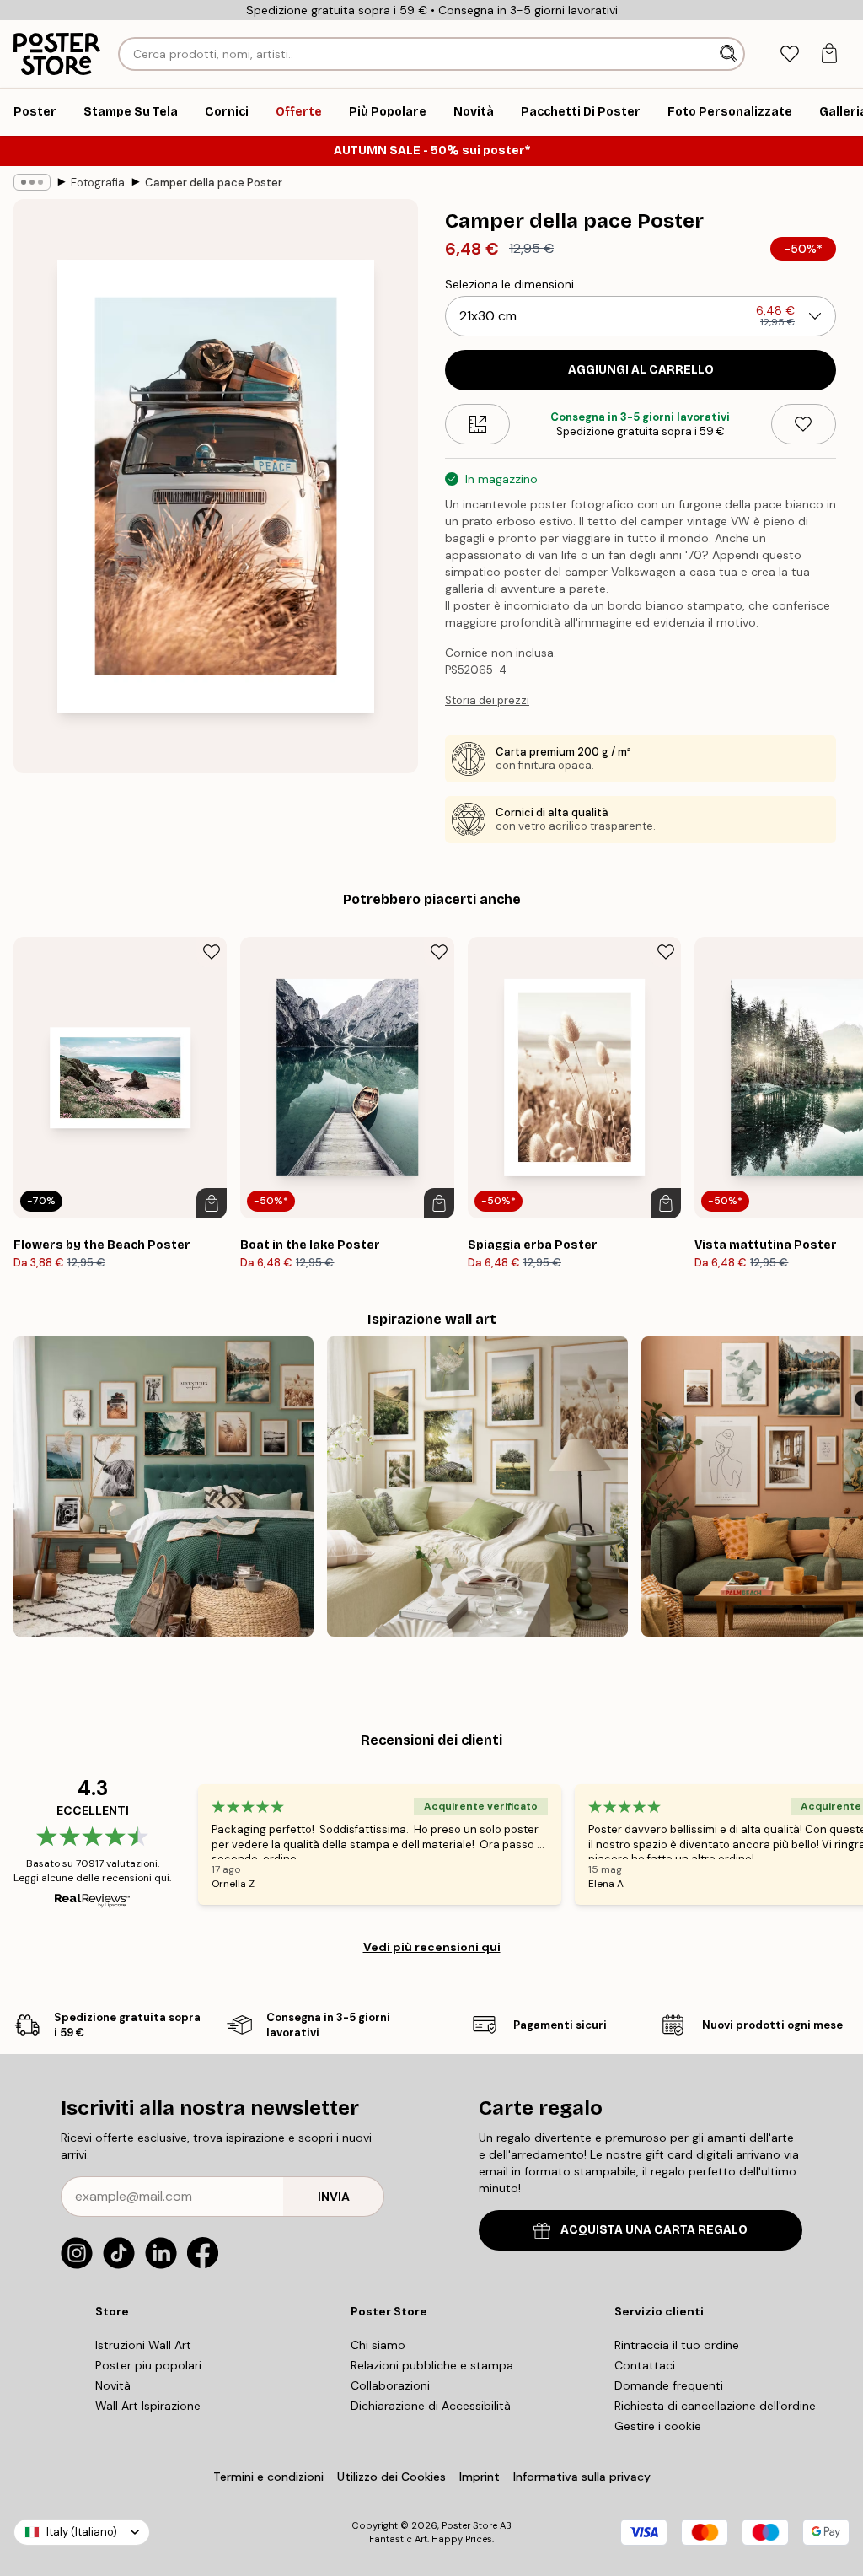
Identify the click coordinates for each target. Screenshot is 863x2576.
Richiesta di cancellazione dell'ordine (715, 2406)
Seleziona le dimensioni (509, 284)
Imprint (480, 2477)
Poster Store (469, 2525)
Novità (113, 2385)
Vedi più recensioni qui (432, 1947)
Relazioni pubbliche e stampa (432, 2365)
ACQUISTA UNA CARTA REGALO (654, 2230)
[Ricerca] (730, 54)
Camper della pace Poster (214, 183)
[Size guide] (477, 424)
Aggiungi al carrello (641, 370)
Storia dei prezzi (487, 700)
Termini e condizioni (268, 2477)
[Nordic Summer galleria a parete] (477, 1487)
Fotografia (98, 183)
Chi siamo (378, 2345)
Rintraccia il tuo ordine (677, 2345)
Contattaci (645, 2365)
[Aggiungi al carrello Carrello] (212, 1203)
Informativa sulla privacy (582, 2477)
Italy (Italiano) (82, 2532)
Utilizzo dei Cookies (391, 2477)
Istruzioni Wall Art (143, 2345)
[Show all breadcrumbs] (32, 182)
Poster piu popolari (148, 2365)
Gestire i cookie (658, 2426)
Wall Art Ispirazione (148, 2406)
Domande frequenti (669, 2385)
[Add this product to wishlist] (804, 424)
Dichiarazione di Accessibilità (431, 2406)
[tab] (789, 54)
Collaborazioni (390, 2385)
